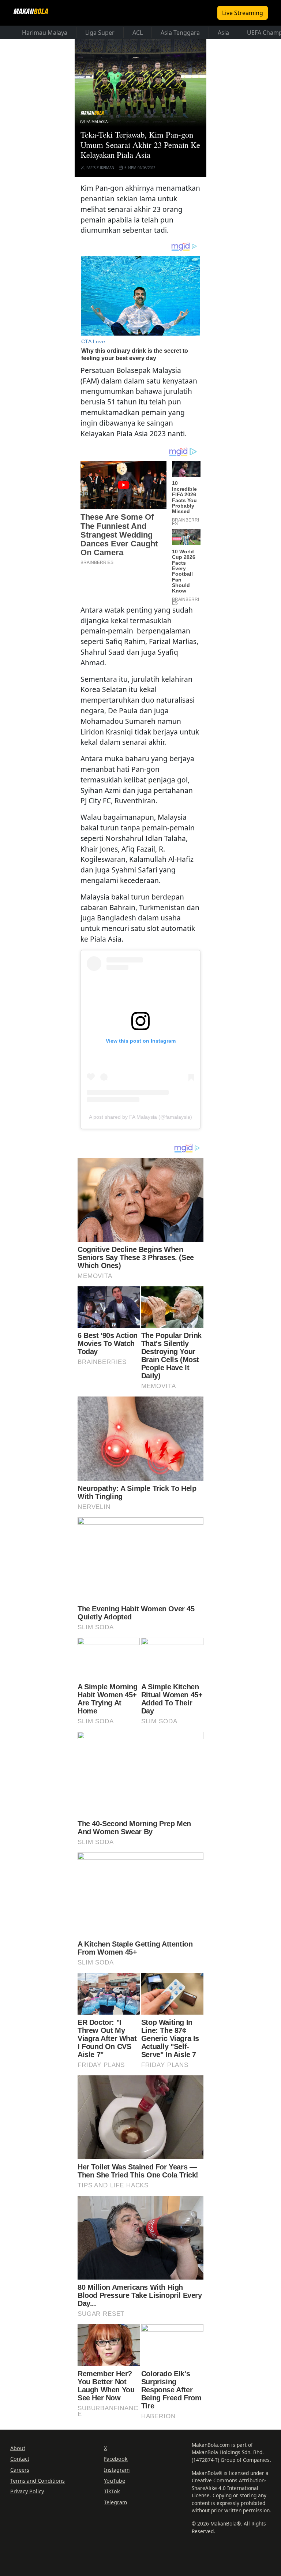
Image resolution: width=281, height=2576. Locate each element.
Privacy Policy (27, 2491)
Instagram (117, 2470)
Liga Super (100, 33)
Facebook (116, 2459)
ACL (138, 33)
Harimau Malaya (45, 33)
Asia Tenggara (180, 33)
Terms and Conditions (38, 2481)
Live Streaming (243, 13)
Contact (20, 2459)
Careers (20, 2470)
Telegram (115, 2502)
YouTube (115, 2481)
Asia (223, 33)
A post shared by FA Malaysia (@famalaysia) (140, 1117)
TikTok (112, 2491)
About (18, 2448)
